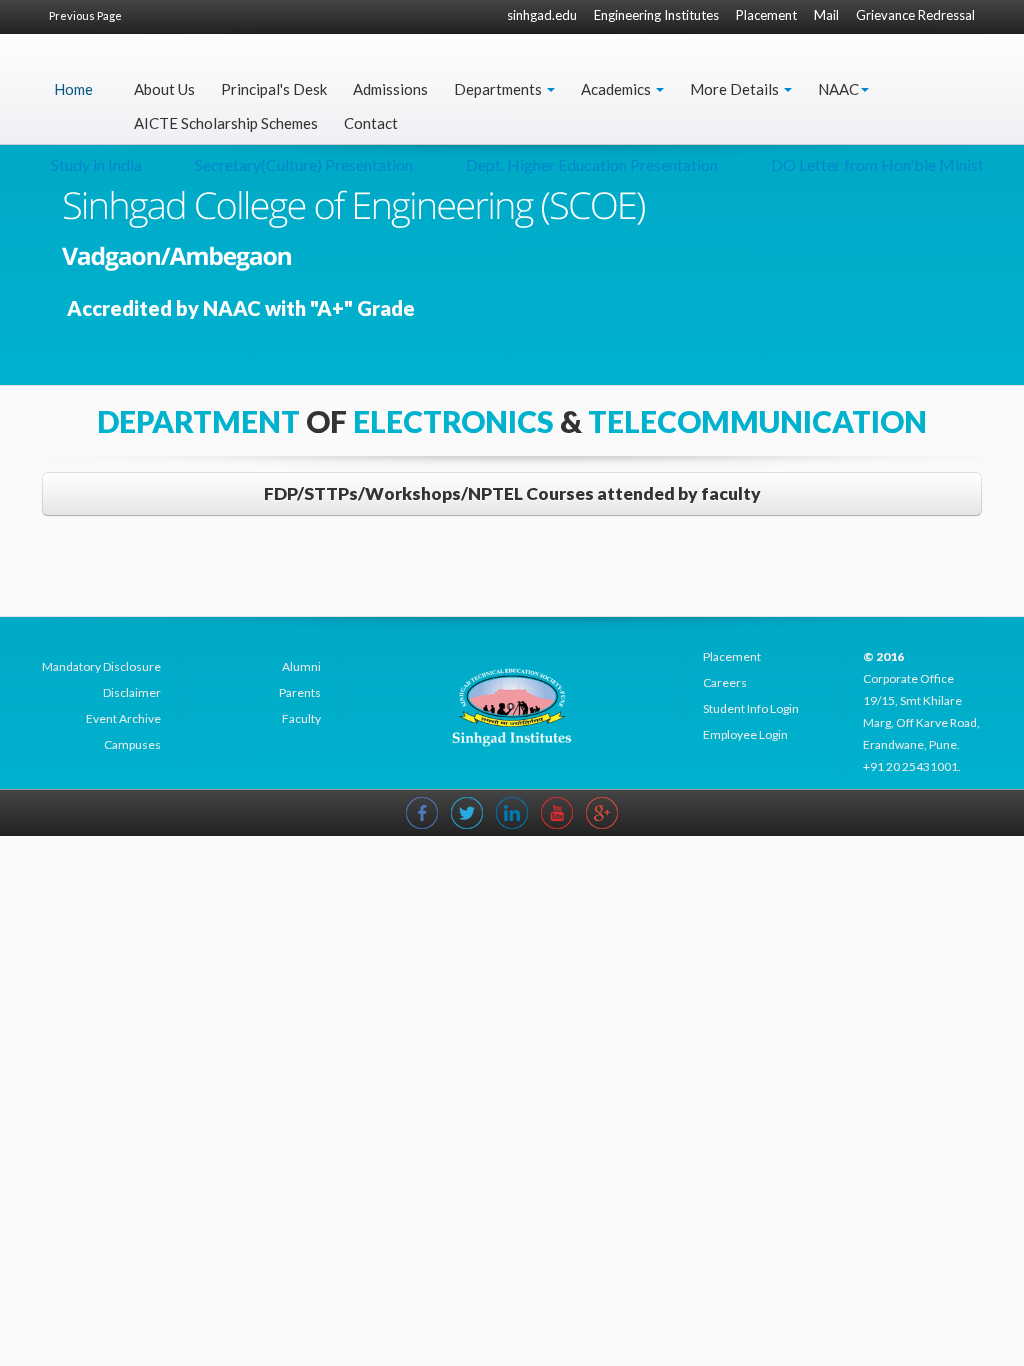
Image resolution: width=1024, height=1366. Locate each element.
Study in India (79, 164)
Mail (826, 15)
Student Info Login (751, 708)
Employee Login (745, 734)
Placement (766, 15)
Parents (300, 692)
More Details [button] (736, 89)
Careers (725, 682)
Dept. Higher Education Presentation (575, 164)
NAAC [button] (838, 89)
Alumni (301, 666)
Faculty (301, 718)
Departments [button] (499, 89)
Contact (371, 123)
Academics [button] (617, 89)
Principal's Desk (274, 89)
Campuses (132, 744)
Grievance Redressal (915, 15)
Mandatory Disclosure (101, 666)
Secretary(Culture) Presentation (287, 164)
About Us (164, 89)
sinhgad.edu (542, 15)
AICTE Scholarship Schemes (226, 123)
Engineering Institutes (656, 15)
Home (73, 89)
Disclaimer (132, 692)
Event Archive (123, 718)
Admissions (390, 89)
